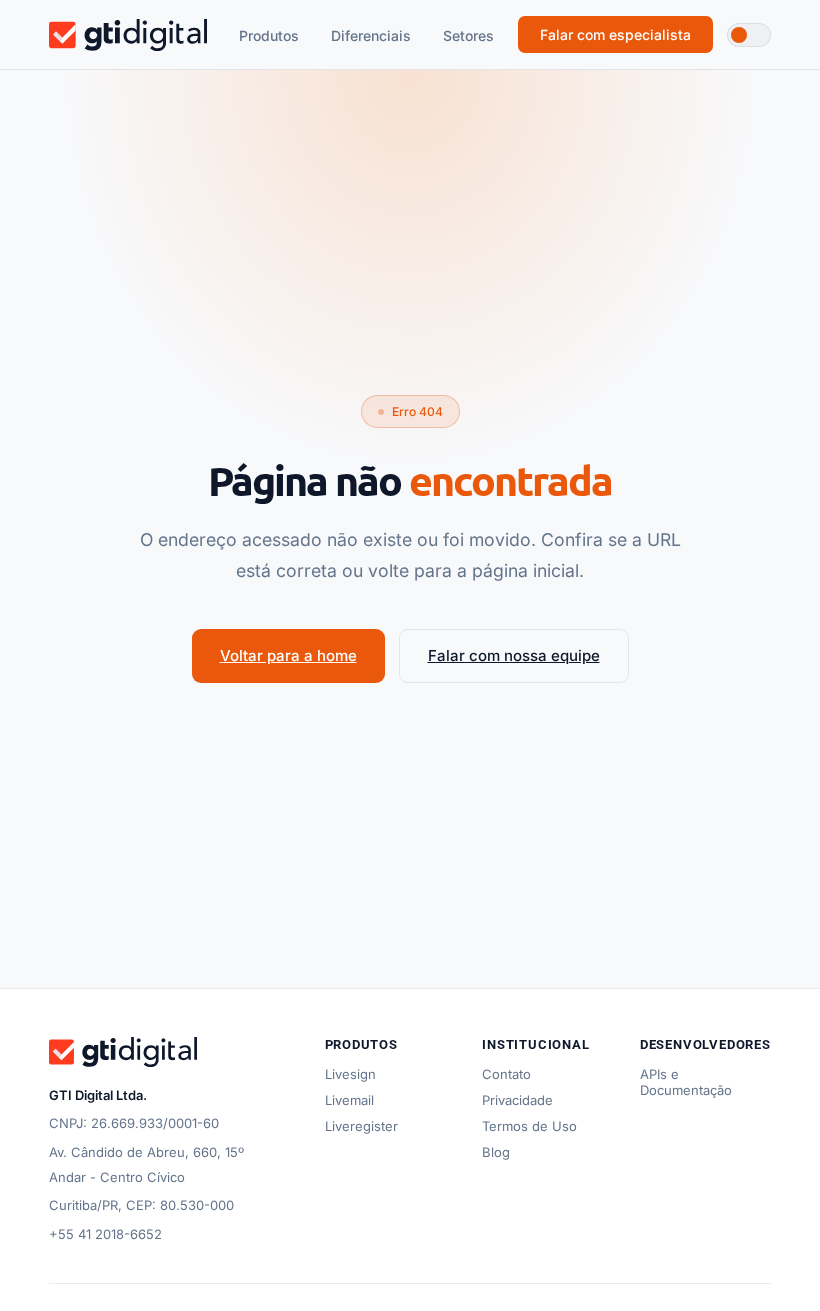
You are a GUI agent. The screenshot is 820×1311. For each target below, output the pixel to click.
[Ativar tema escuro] (749, 35)
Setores (468, 35)
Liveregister (361, 1126)
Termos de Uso (529, 1126)
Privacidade (517, 1100)
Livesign (350, 1074)
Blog (496, 1152)
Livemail (349, 1100)
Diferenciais (371, 35)
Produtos (269, 35)
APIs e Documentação (686, 1082)
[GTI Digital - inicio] (127, 35)
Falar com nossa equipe (514, 655)
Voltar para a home (288, 655)
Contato (506, 1074)
